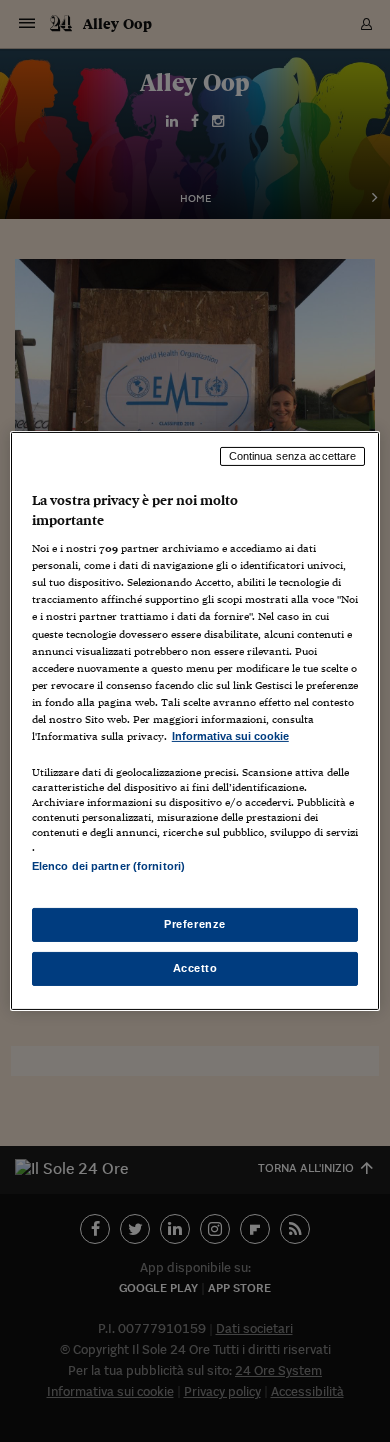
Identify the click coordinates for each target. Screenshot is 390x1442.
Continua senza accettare (293, 456)
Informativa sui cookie (230, 736)
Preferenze (195, 924)
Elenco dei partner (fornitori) (108, 866)
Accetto (195, 968)
